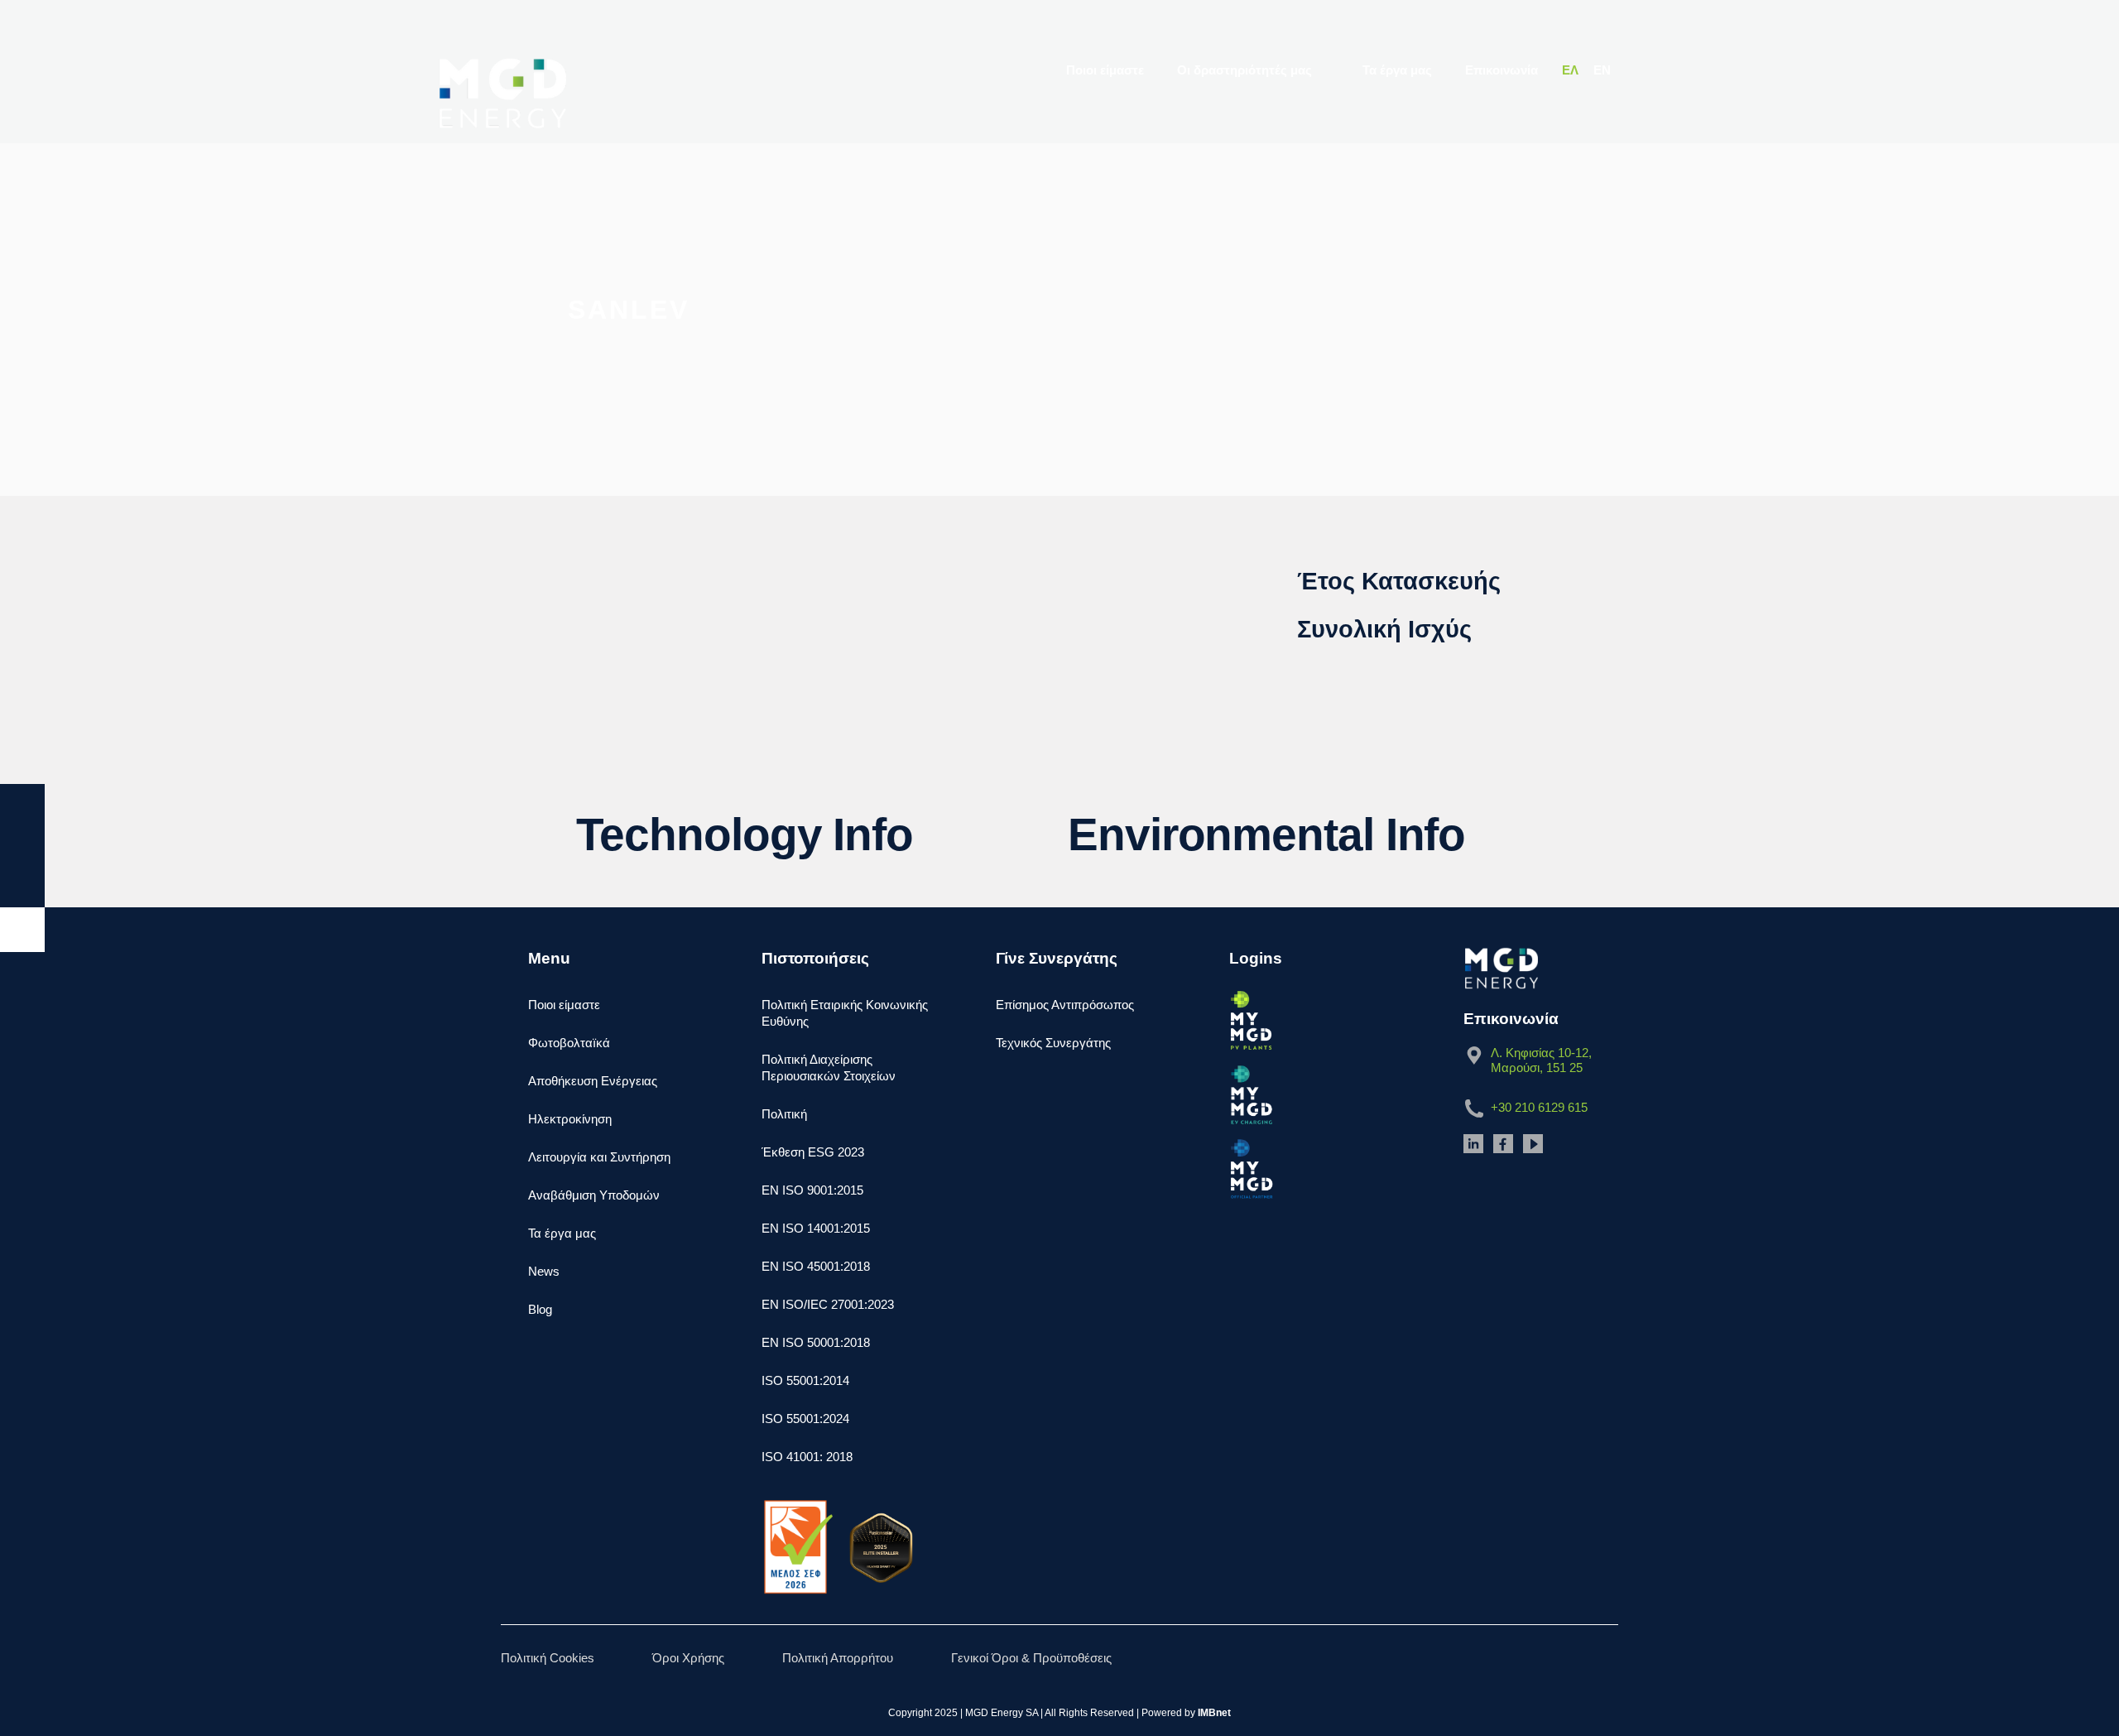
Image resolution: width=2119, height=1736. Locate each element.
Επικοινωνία (1502, 70)
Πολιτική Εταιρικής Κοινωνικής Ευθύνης (845, 1013)
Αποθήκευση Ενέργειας (593, 1081)
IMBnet (1214, 1713)
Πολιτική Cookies (548, 1658)
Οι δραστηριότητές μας (1246, 70)
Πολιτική (784, 1114)
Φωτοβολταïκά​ (569, 1043)
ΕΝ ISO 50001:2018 (816, 1342)
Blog (540, 1309)
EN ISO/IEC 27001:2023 (828, 1304)
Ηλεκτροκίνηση (570, 1119)
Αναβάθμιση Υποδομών (594, 1195)
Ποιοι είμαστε (1107, 70)
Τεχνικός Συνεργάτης (1053, 1043)
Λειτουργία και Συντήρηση (599, 1157)
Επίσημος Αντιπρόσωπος (1065, 1005)
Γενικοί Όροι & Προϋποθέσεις (1031, 1658)
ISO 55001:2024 (805, 1419)
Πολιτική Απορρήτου (838, 1658)
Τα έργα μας (1397, 70)
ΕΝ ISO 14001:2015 (816, 1228)
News (544, 1271)
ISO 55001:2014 (805, 1380)
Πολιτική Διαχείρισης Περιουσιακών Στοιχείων (829, 1068)
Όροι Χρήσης (688, 1658)
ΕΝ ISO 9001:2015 (812, 1190)
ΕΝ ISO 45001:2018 (816, 1266)
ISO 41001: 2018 (807, 1457)
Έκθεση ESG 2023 (813, 1152)
